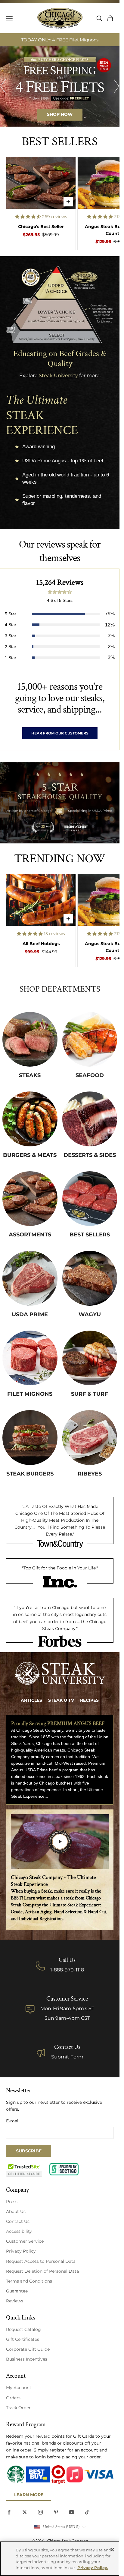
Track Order (18, 2408)
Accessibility (19, 2231)
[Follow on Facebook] (9, 2512)
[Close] (112, 2550)
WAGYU (90, 1314)
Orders (13, 2398)
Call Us (67, 1960)
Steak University (58, 376)
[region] (60, 86)
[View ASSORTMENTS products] (30, 1199)
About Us (16, 2211)
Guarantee (17, 2291)
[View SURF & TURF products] (90, 1358)
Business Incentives (27, 2359)
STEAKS (30, 1075)
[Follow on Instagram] (40, 2512)
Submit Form (67, 2057)
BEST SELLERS (90, 1235)
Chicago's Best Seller (41, 227)
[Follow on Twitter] (25, 2512)
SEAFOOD (90, 1075)
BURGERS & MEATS (30, 1155)
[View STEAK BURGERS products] (30, 1438)
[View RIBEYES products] (90, 1438)
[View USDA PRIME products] (30, 1278)
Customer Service (25, 2241)
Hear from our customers (60, 733)
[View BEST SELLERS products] (90, 1199)
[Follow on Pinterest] (56, 2512)
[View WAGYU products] (90, 1278)
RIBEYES (90, 1474)
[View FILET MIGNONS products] (30, 1358)
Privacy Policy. (93, 2568)
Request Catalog (23, 2329)
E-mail (13, 2121)
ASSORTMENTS (30, 1235)
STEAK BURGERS (30, 1474)
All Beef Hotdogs (41, 944)
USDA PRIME (30, 1314)
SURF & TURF (90, 1394)
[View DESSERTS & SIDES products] (90, 1119)
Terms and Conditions (29, 2281)
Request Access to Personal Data (41, 2261)
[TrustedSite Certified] (24, 2169)
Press (12, 2202)
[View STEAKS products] (30, 1039)
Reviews (15, 2301)
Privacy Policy (21, 2251)
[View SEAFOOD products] (90, 1039)
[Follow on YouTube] (72, 2512)
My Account (19, 2388)
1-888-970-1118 (67, 1970)
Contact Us (67, 2047)
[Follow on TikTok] (87, 2512)
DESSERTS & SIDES (90, 1155)
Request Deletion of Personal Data (42, 2271)
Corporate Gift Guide (28, 2349)
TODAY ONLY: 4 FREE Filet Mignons (60, 40)
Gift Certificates (23, 2339)
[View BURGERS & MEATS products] (30, 1119)
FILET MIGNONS (30, 1394)
